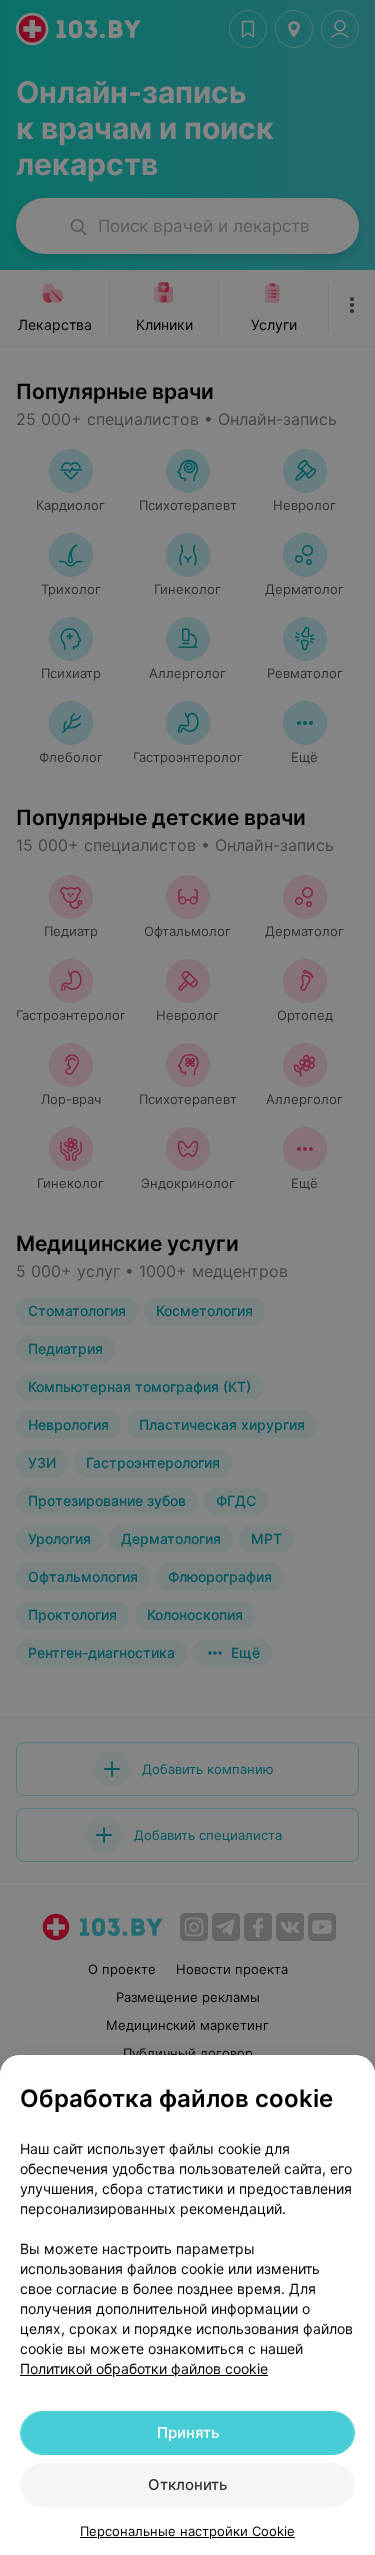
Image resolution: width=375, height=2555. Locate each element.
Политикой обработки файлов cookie (144, 2368)
